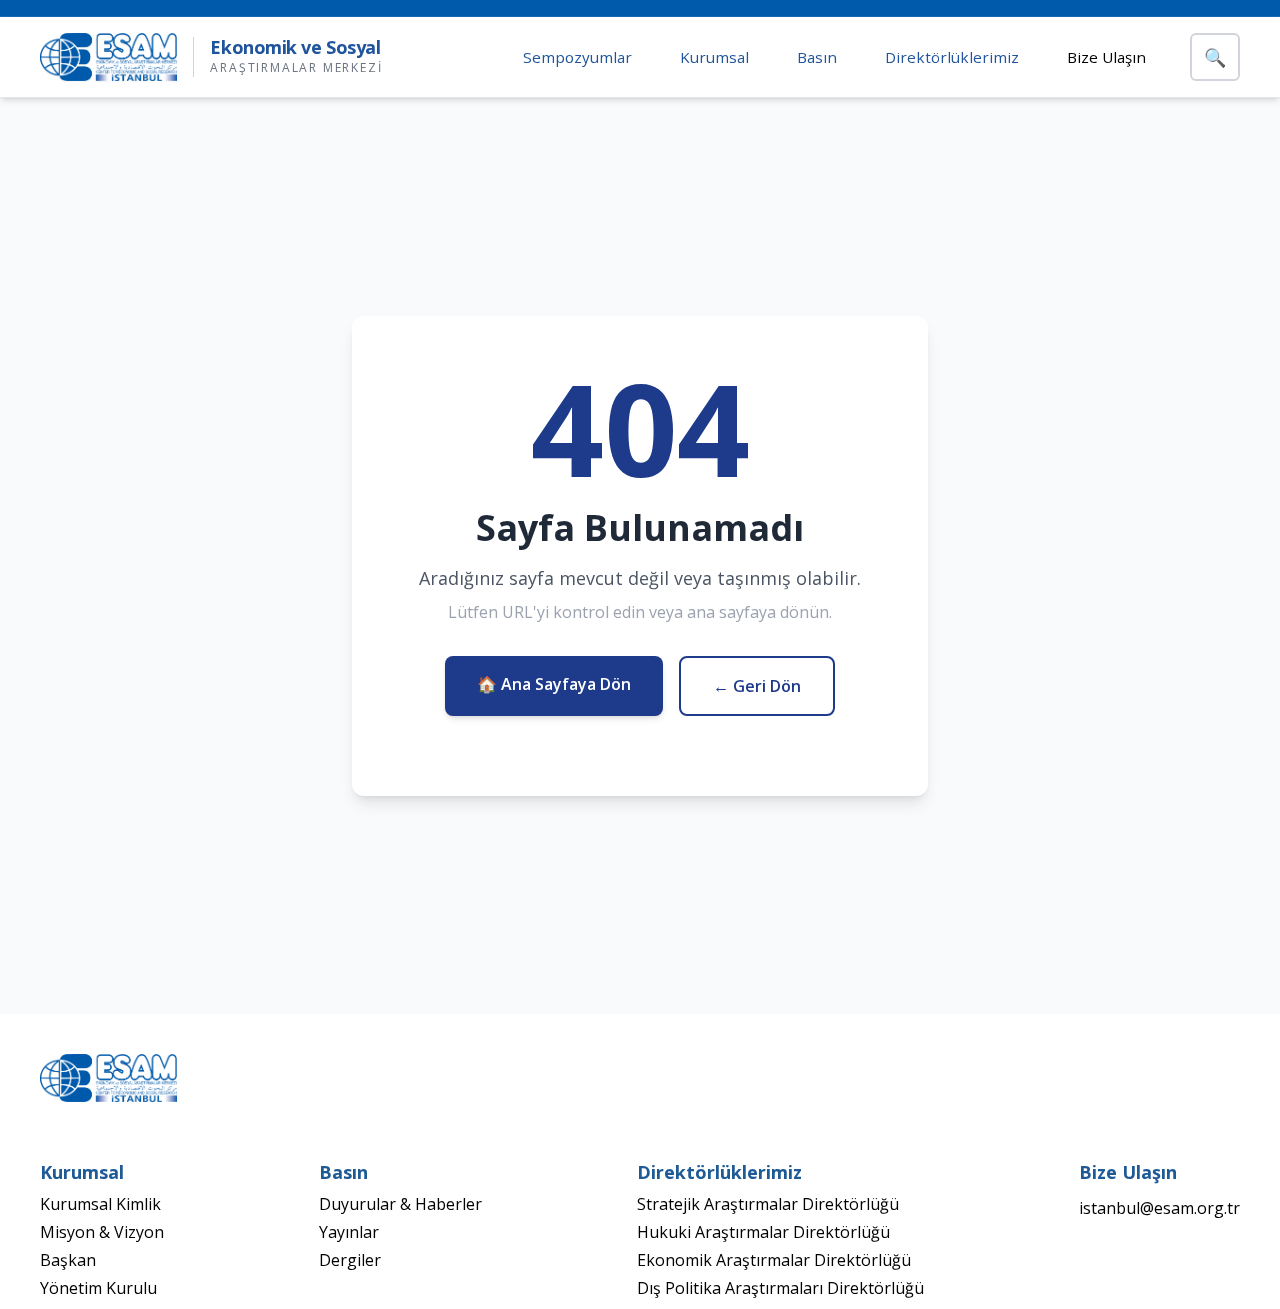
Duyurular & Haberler (400, 1204)
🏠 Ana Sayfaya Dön (554, 684)
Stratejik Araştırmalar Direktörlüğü (768, 1204)
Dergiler (350, 1260)
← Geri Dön (757, 686)
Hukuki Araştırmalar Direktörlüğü (763, 1232)
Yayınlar (349, 1232)
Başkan (68, 1260)
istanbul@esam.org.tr (1159, 1208)
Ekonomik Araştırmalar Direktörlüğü (774, 1260)
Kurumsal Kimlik (100, 1204)
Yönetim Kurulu (98, 1288)
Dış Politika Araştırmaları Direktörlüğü (780, 1288)
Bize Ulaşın (1106, 57)
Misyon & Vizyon (102, 1232)
